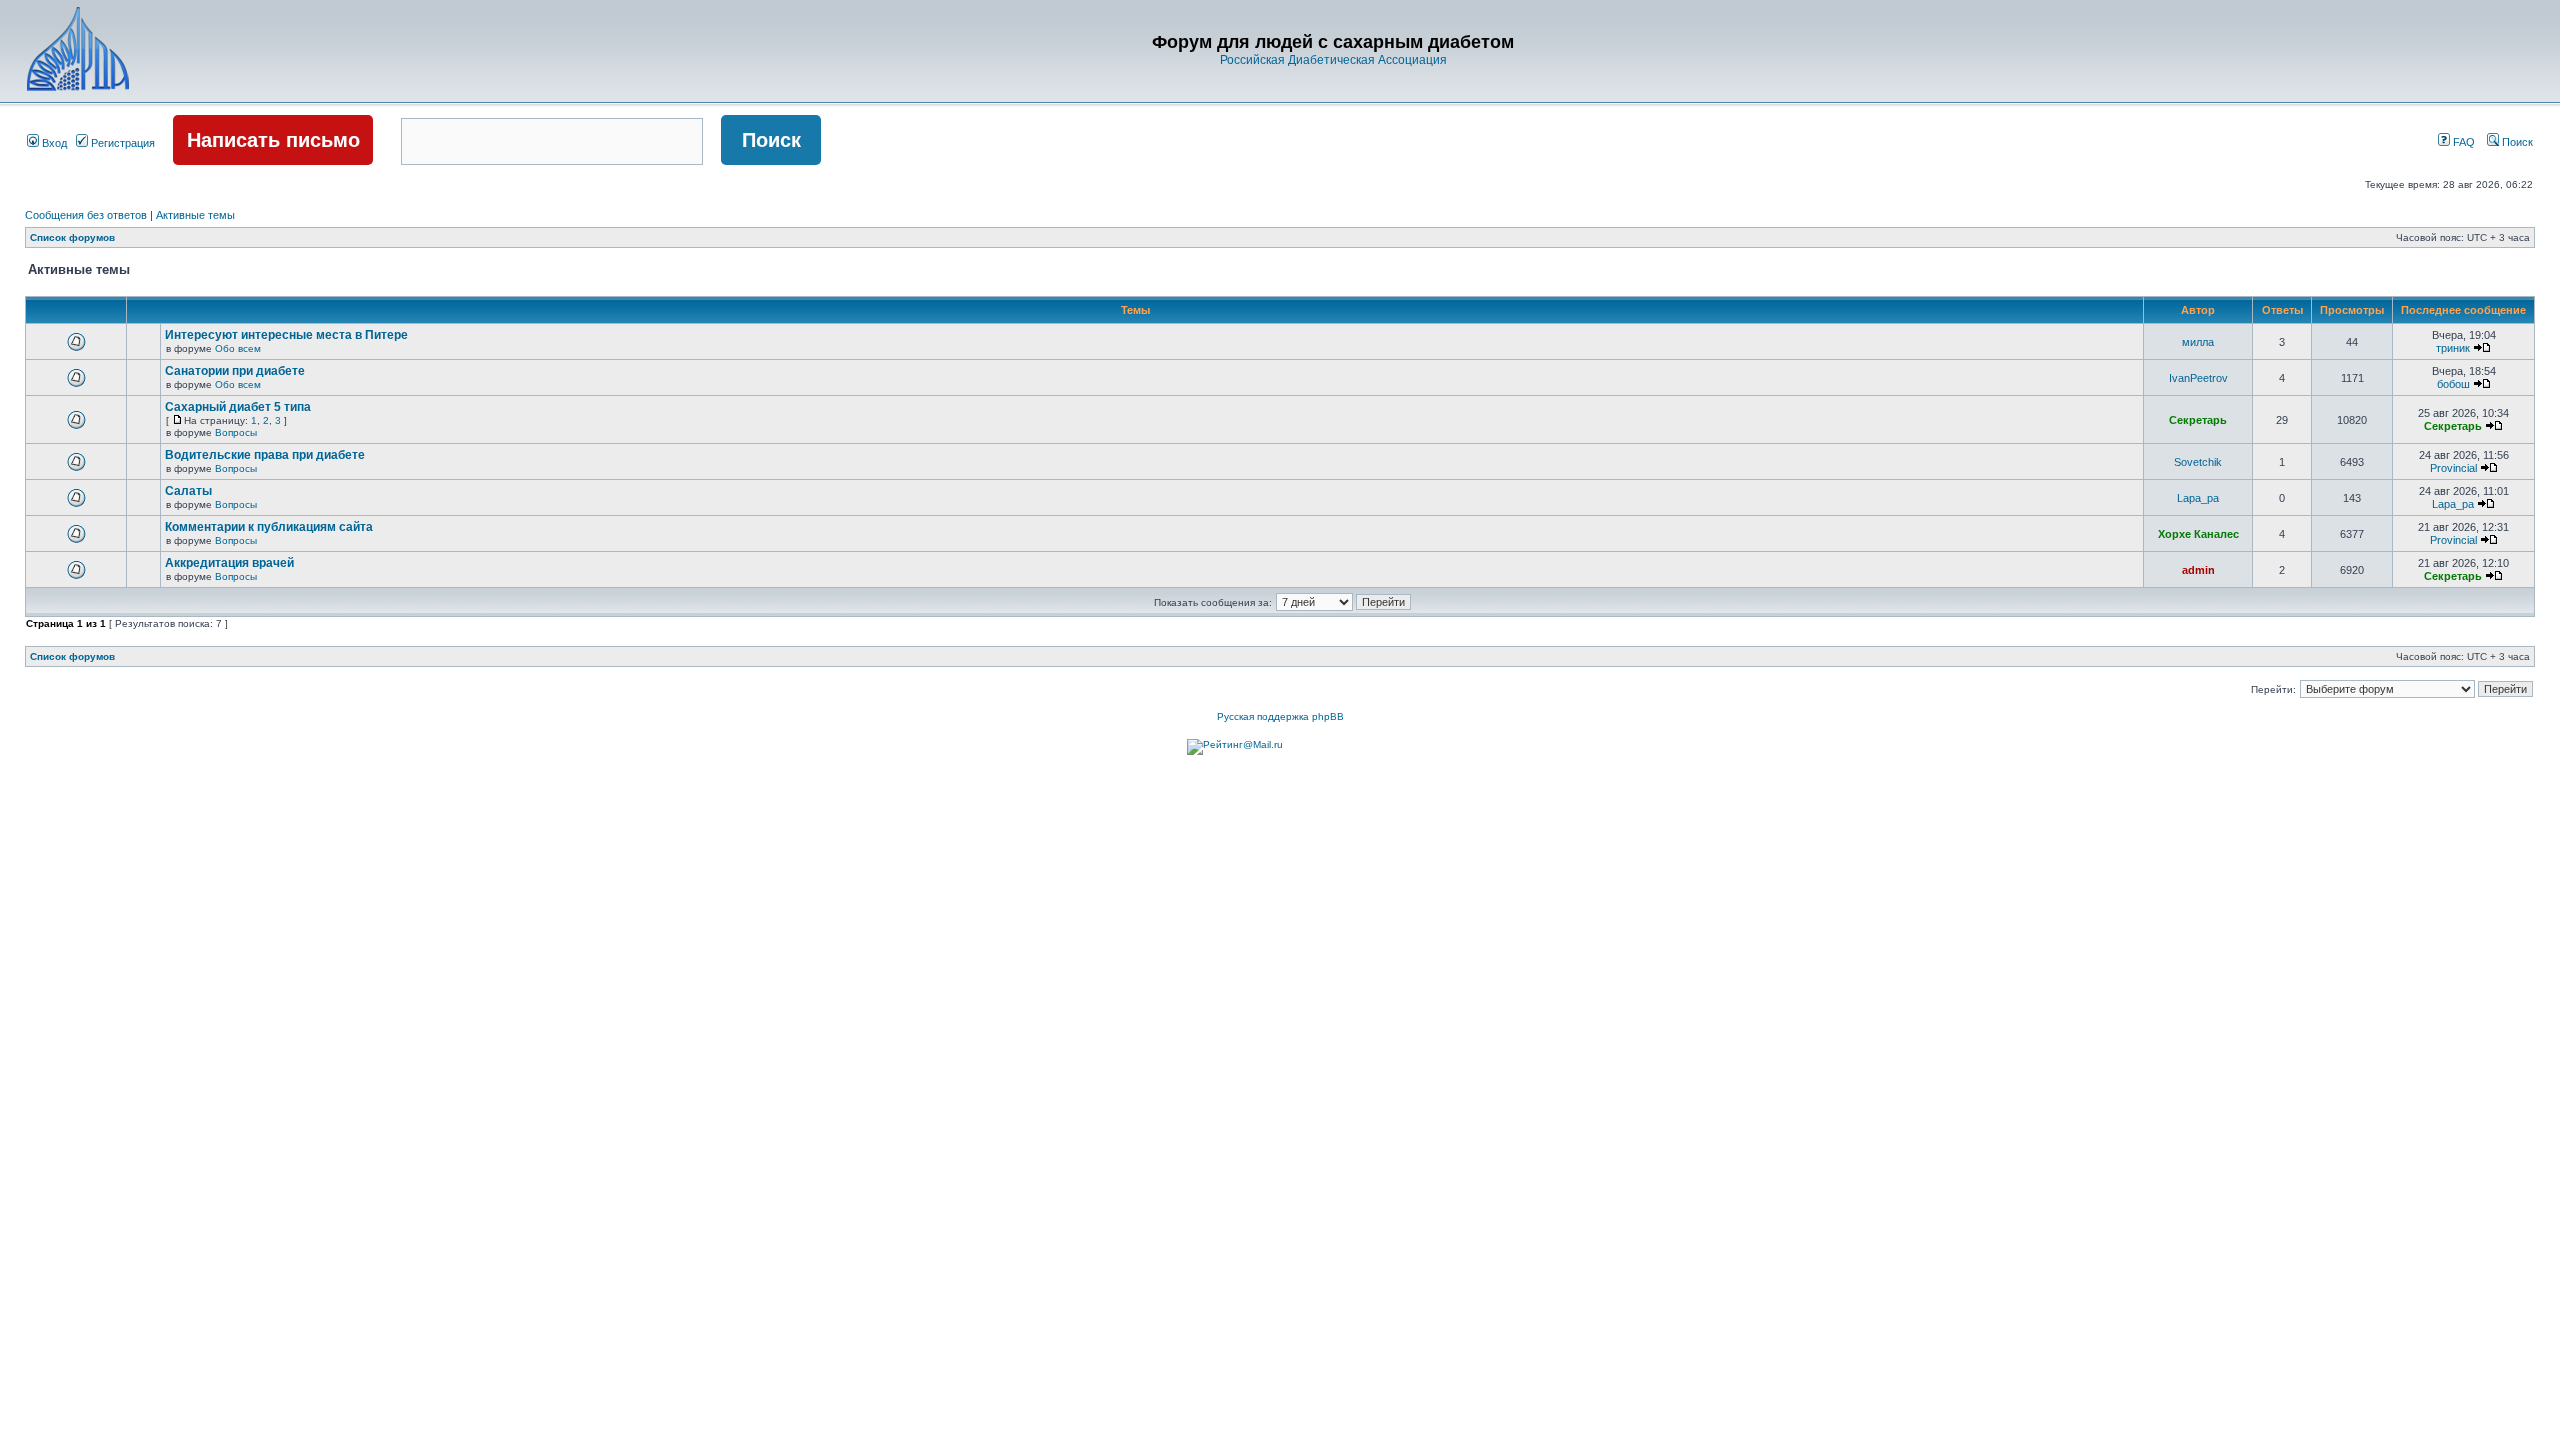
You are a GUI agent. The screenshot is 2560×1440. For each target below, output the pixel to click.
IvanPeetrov (2198, 378)
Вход (53, 143)
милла (2198, 342)
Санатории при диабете (235, 371)
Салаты (188, 491)
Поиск (2516, 142)
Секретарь (2198, 420)
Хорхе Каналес (2198, 534)
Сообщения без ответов (86, 215)
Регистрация (121, 143)
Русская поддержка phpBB (1280, 716)
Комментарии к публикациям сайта (269, 527)
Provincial (2453, 468)
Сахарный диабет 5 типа (238, 407)
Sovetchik (2198, 462)
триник (2453, 348)
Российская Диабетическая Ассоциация (1333, 60)
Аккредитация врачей (229, 563)
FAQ (2462, 142)
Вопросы (236, 432)
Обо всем (238, 348)
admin (2198, 570)
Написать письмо (273, 140)
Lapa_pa (2198, 498)
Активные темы (195, 215)
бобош (2453, 384)
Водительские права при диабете (265, 455)
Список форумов (72, 237)
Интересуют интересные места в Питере (286, 335)
